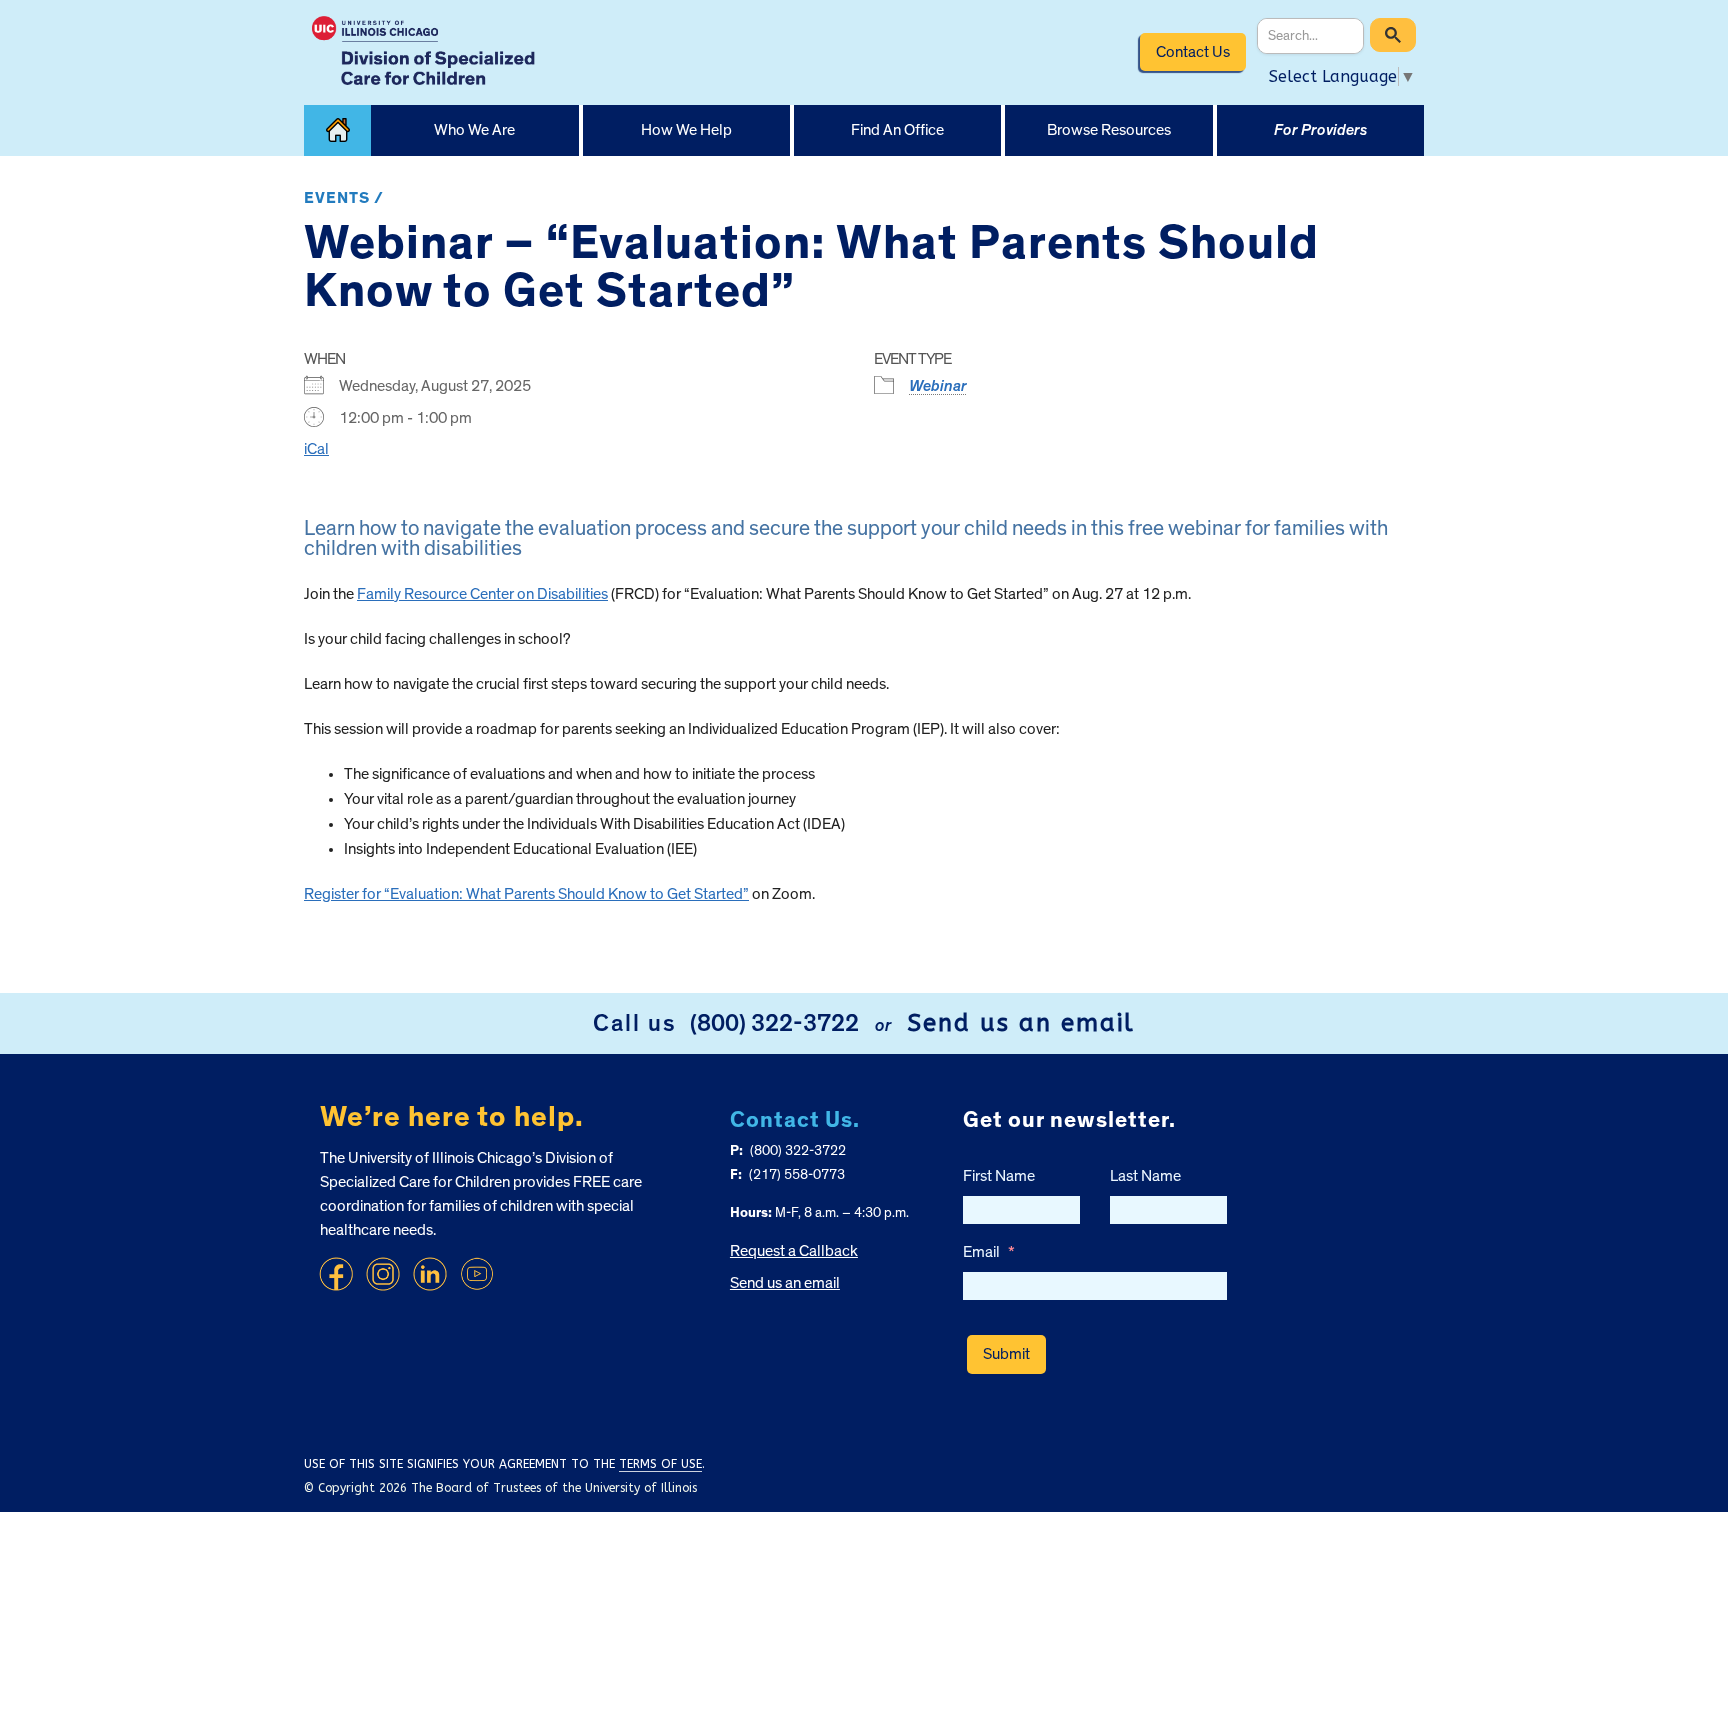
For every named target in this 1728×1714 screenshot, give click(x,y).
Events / (344, 198)
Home (337, 130)
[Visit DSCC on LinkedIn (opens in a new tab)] (430, 1274)
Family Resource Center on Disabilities (482, 594)
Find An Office (897, 130)
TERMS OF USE (660, 1464)
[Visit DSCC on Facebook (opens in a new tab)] (336, 1274)
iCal (316, 449)
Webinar (938, 386)
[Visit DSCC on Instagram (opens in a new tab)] (383, 1274)
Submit (1006, 1354)
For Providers (1320, 130)
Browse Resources (1109, 130)
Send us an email (1021, 1023)
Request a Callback (794, 1251)
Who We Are (474, 130)
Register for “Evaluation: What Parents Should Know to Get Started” (526, 894)
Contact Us (1193, 52)
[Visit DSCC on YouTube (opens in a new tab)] (477, 1274)
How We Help (686, 130)
